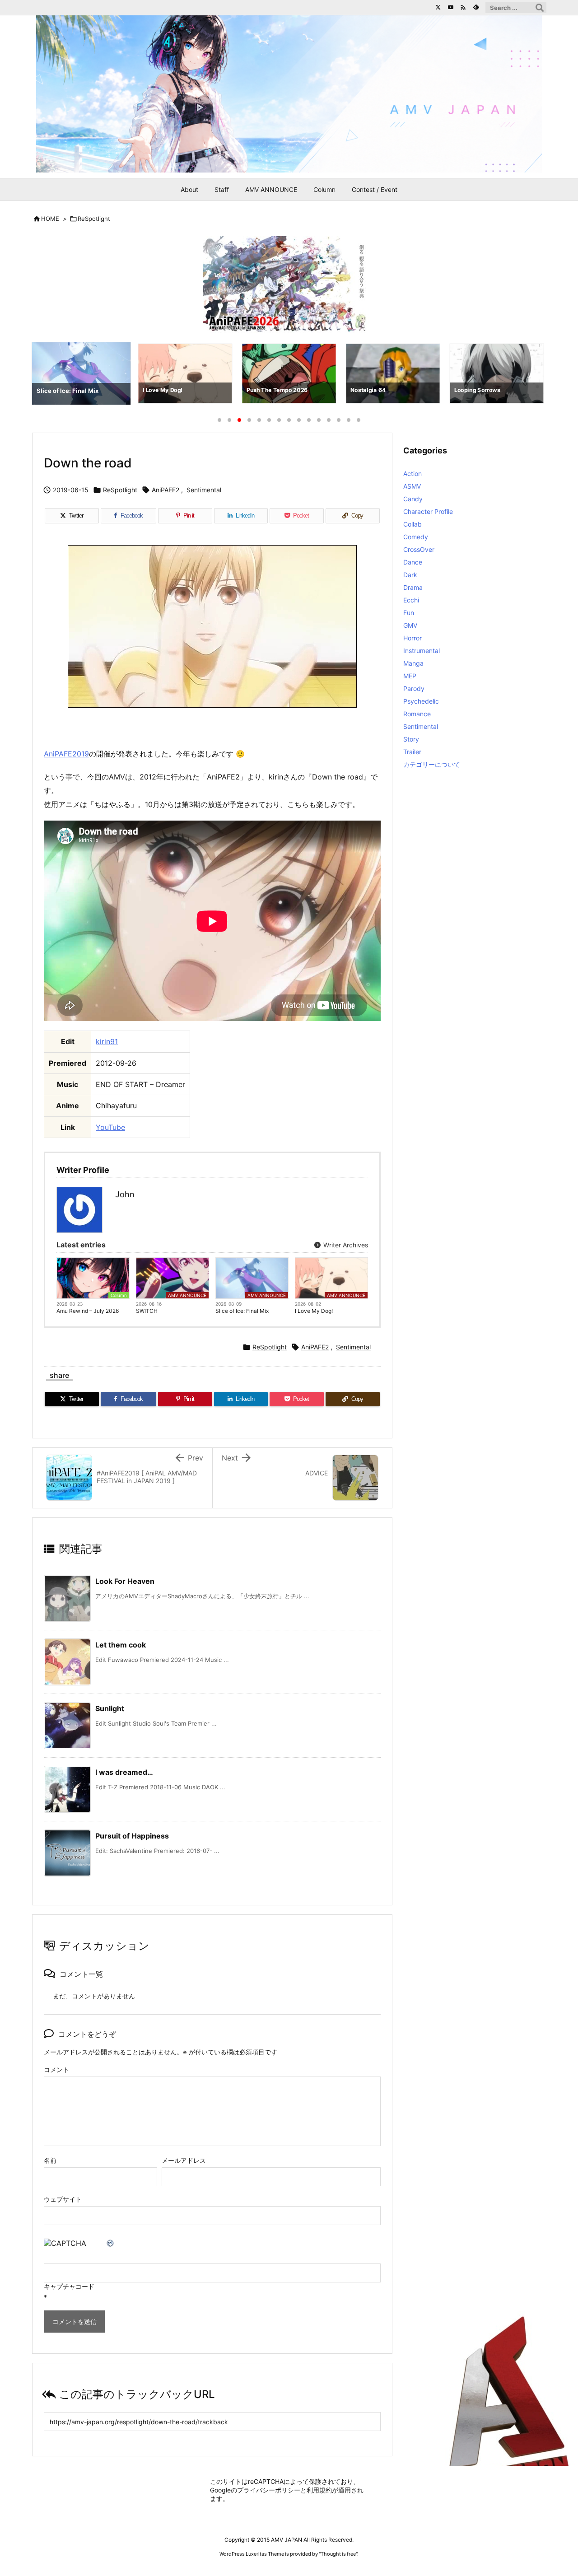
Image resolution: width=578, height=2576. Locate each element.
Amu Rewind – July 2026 (88, 1311)
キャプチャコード (69, 2286)
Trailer (412, 752)
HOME (50, 219)
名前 (50, 2160)
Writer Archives (345, 1245)
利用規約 (319, 2490)
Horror (413, 638)
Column (119, 1295)
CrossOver (419, 549)
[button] (47, 375)
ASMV (412, 486)
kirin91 (107, 1041)
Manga (413, 663)
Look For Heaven (125, 1581)
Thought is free (338, 2554)
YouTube (110, 1127)
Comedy (416, 537)
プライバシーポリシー (269, 2490)
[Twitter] (438, 7)
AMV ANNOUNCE (187, 1295)
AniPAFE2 (165, 490)
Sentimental (204, 490)
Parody (414, 688)
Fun (409, 613)
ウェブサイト (63, 2199)
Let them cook (121, 1645)
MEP (410, 676)
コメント (56, 2070)
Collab (413, 524)
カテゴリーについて (432, 764)
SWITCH (147, 1311)
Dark (410, 575)
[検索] (540, 8)
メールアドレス (184, 2160)
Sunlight (110, 1708)
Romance (417, 714)
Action (413, 474)
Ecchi (411, 600)
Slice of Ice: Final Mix (242, 1311)
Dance (413, 562)
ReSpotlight (94, 219)
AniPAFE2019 (66, 754)
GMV (410, 625)
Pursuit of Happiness (132, 1836)
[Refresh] (111, 2243)
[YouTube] (451, 7)
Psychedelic (421, 701)
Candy (413, 499)
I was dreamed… (124, 1772)
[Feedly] (476, 7)
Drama (413, 587)
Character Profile (428, 511)
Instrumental (422, 651)
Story (411, 739)
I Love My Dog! (314, 1311)
